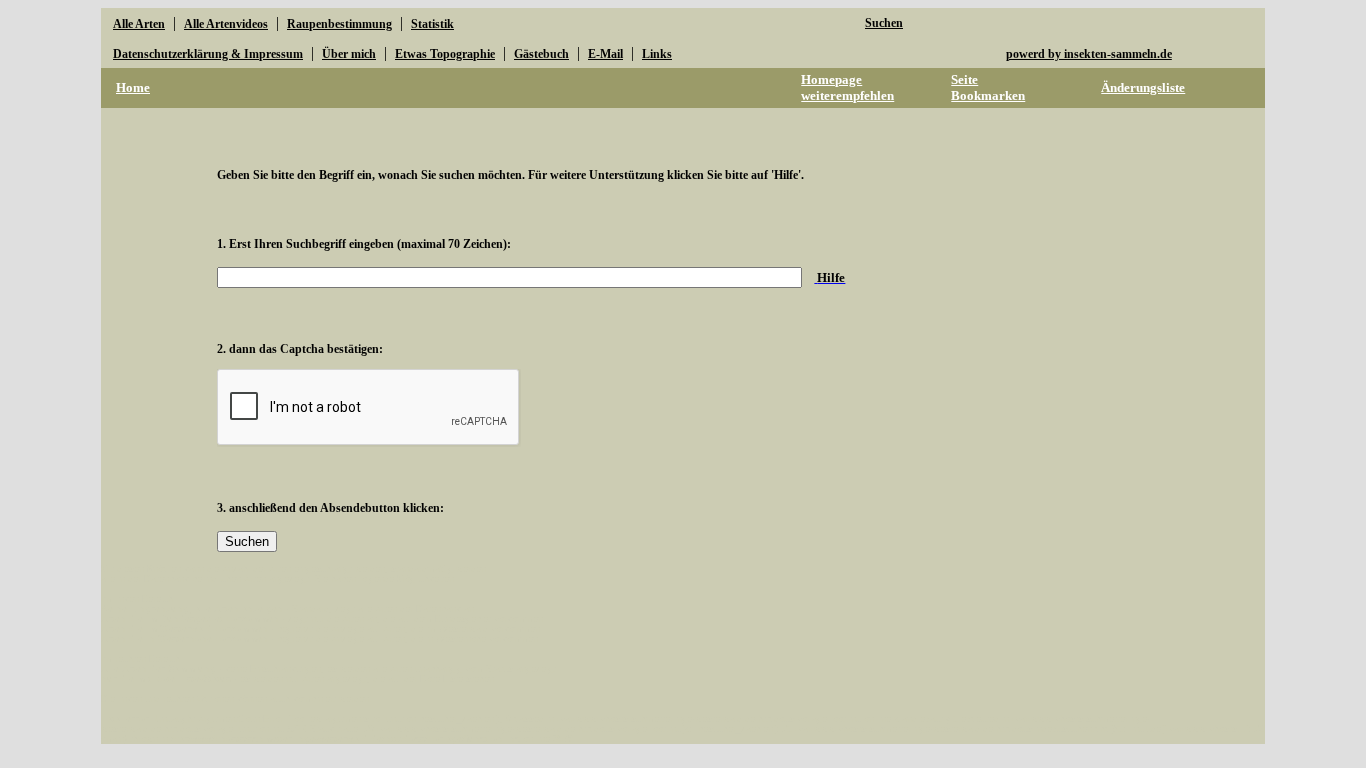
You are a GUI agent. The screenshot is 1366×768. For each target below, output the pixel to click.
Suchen (884, 23)
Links (657, 54)
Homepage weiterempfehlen (847, 87)
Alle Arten (139, 24)
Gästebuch (541, 54)
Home (133, 87)
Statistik (432, 24)
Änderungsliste (1143, 87)
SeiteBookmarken (988, 87)
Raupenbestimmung (339, 24)
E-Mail (605, 54)
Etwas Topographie (445, 54)
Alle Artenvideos (226, 24)
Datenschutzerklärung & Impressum (208, 54)
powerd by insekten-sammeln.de (1089, 54)
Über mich (349, 54)
